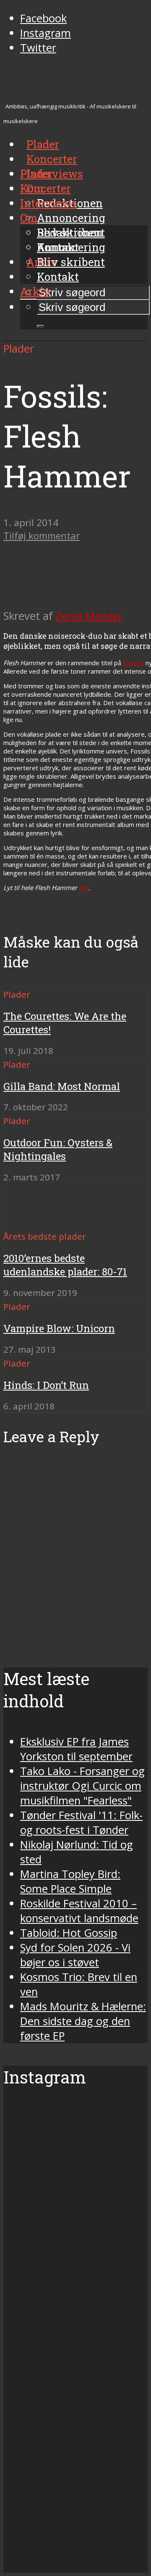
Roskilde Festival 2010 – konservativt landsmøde (79, 1911)
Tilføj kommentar (42, 536)
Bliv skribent (71, 262)
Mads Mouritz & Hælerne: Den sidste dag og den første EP (83, 2021)
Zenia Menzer (89, 616)
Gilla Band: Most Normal (62, 1086)
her (84, 888)
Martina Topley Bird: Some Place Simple (70, 1881)
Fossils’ (133, 663)
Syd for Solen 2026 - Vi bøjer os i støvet (75, 1955)
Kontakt (58, 277)
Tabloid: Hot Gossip (69, 1933)
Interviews (55, 174)
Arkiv (35, 291)
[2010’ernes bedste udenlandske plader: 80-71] (34, 1221)
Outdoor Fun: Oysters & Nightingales (58, 1149)
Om (29, 218)
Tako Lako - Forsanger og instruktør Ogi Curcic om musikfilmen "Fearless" (82, 1786)
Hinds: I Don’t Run (46, 1385)
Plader (36, 174)
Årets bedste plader (45, 1236)
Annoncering (71, 218)
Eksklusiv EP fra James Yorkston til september (76, 1749)
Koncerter (46, 188)
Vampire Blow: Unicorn (59, 1328)
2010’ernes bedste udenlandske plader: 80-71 (65, 1265)
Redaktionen (70, 232)
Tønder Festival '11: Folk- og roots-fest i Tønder (81, 1823)
